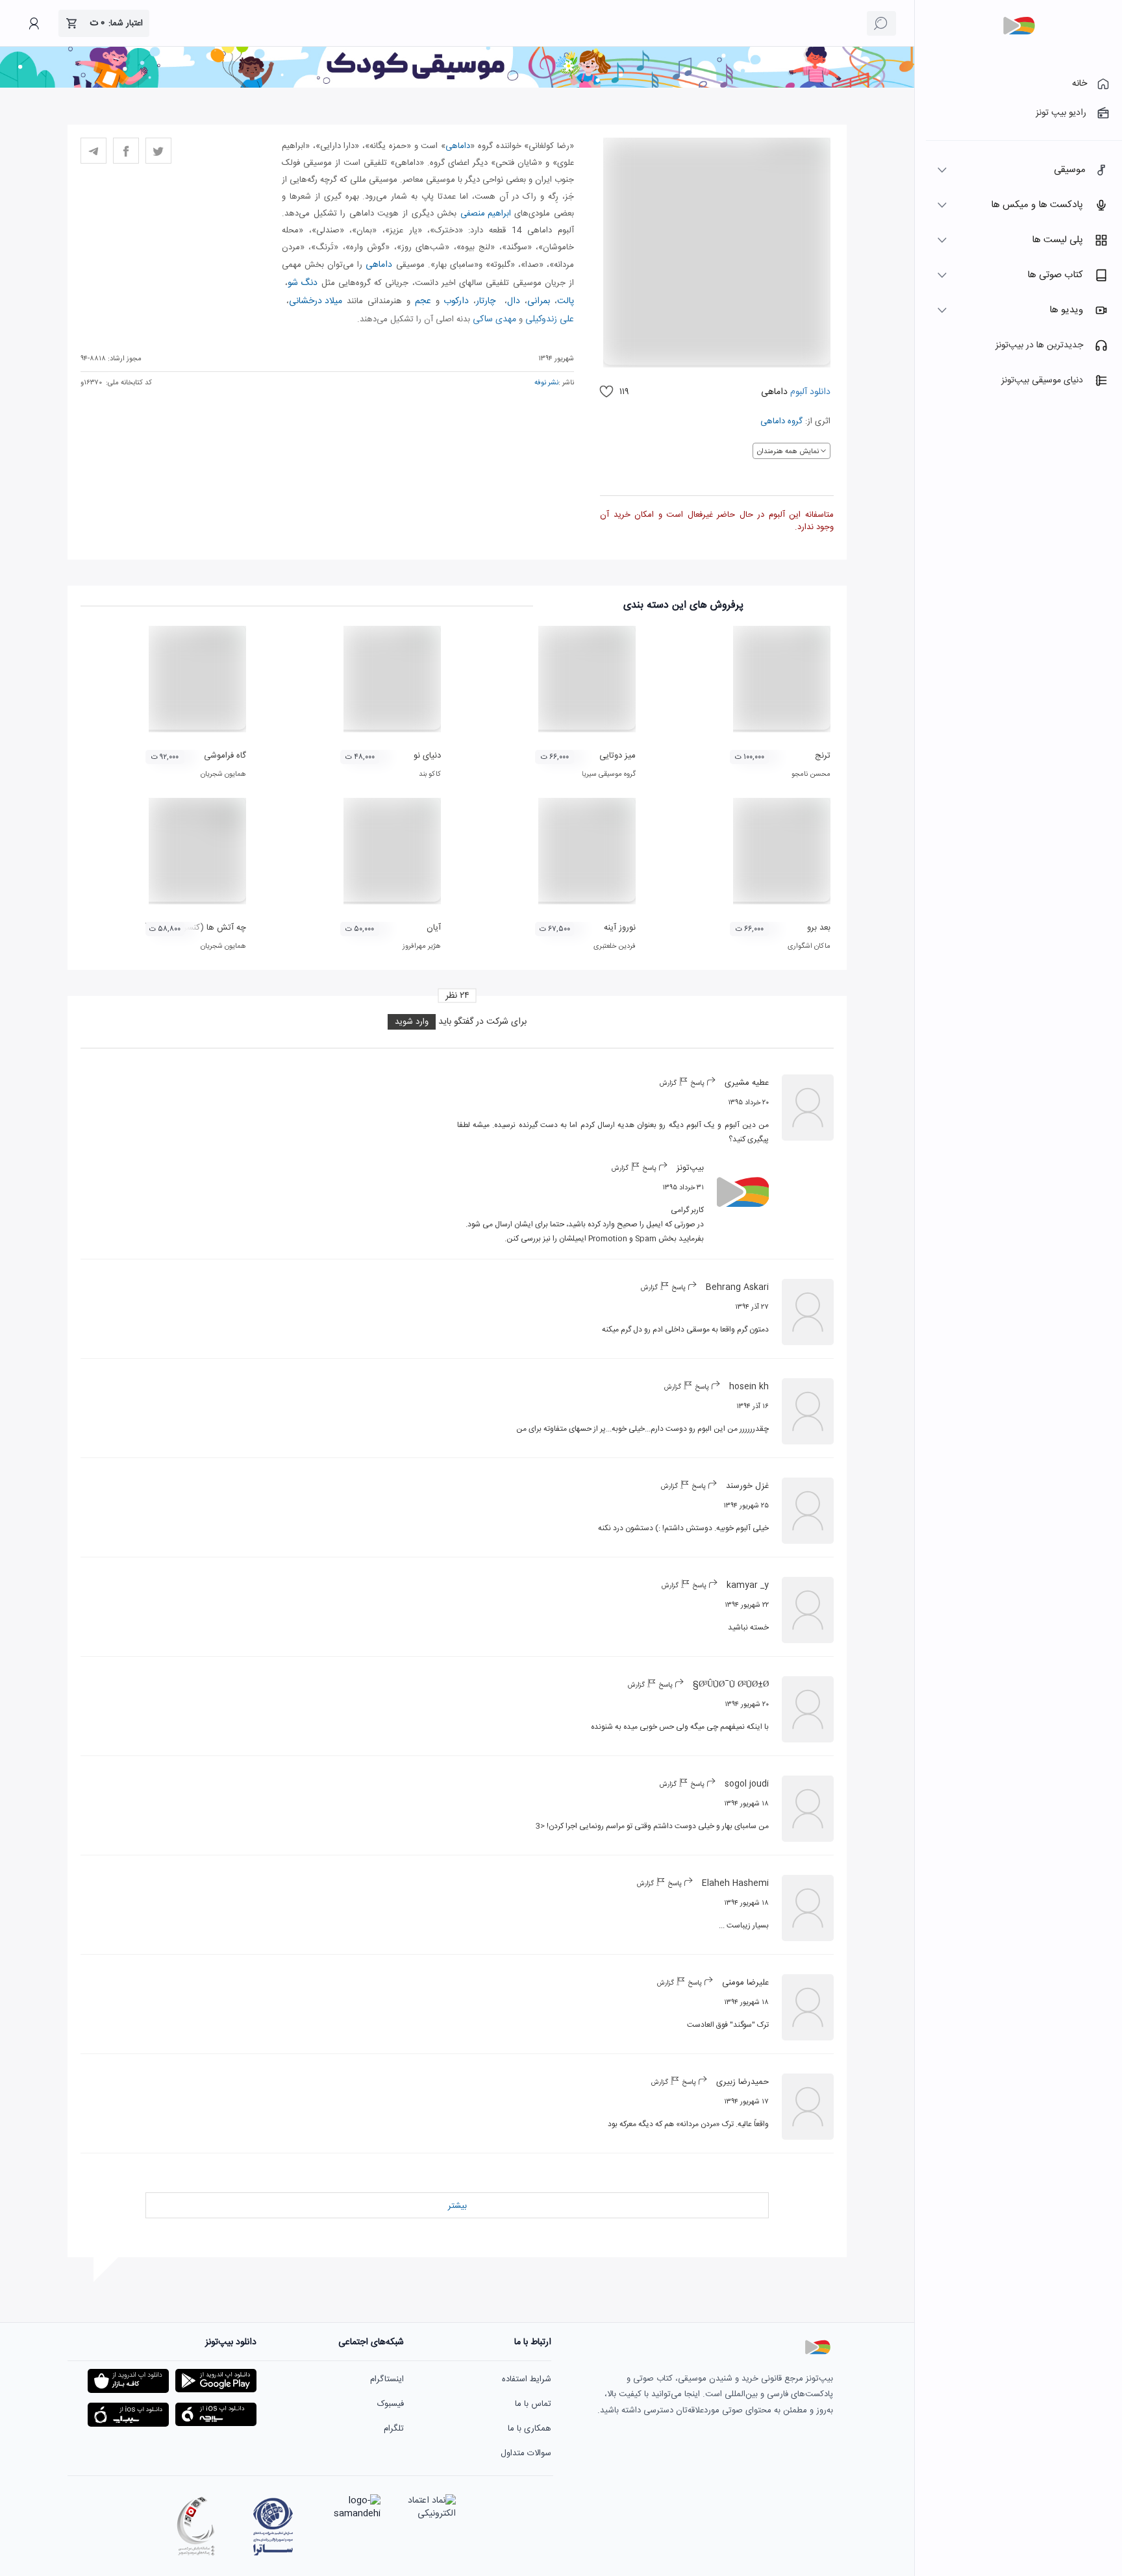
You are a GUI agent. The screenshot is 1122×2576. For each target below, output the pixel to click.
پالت (566, 301)
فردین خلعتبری (615, 947)
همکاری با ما (530, 2429)
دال (514, 301)
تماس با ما (533, 2404)
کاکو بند (430, 774)
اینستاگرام (387, 2379)
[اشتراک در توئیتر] (158, 151)
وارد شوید (412, 1022)
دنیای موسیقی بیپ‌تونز (1042, 380)
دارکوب (456, 301)
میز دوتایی (617, 756)
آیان (434, 928)
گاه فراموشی (225, 756)
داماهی (458, 146)
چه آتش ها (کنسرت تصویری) (194, 928)
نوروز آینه (620, 928)
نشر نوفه (546, 383)
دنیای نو (427, 756)
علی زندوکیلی (550, 319)
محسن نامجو (811, 774)
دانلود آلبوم (809, 392)
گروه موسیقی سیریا (609, 774)
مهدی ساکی (494, 319)
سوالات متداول (526, 2453)
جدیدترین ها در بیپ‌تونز (1039, 345)
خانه (1079, 84)
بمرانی (539, 301)
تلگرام (394, 2429)
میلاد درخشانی (316, 301)
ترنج (823, 756)
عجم (423, 301)
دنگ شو (303, 283)
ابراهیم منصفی (486, 214)
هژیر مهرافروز (422, 947)
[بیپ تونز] (1019, 26)
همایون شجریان (223, 774)
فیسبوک (391, 2404)
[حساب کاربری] (34, 23)
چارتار (486, 301)
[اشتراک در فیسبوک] (126, 151)
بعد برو (819, 928)
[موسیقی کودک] (457, 86)
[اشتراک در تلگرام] (93, 151)
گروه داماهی (781, 421)
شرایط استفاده (527, 2379)
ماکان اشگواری (809, 947)
